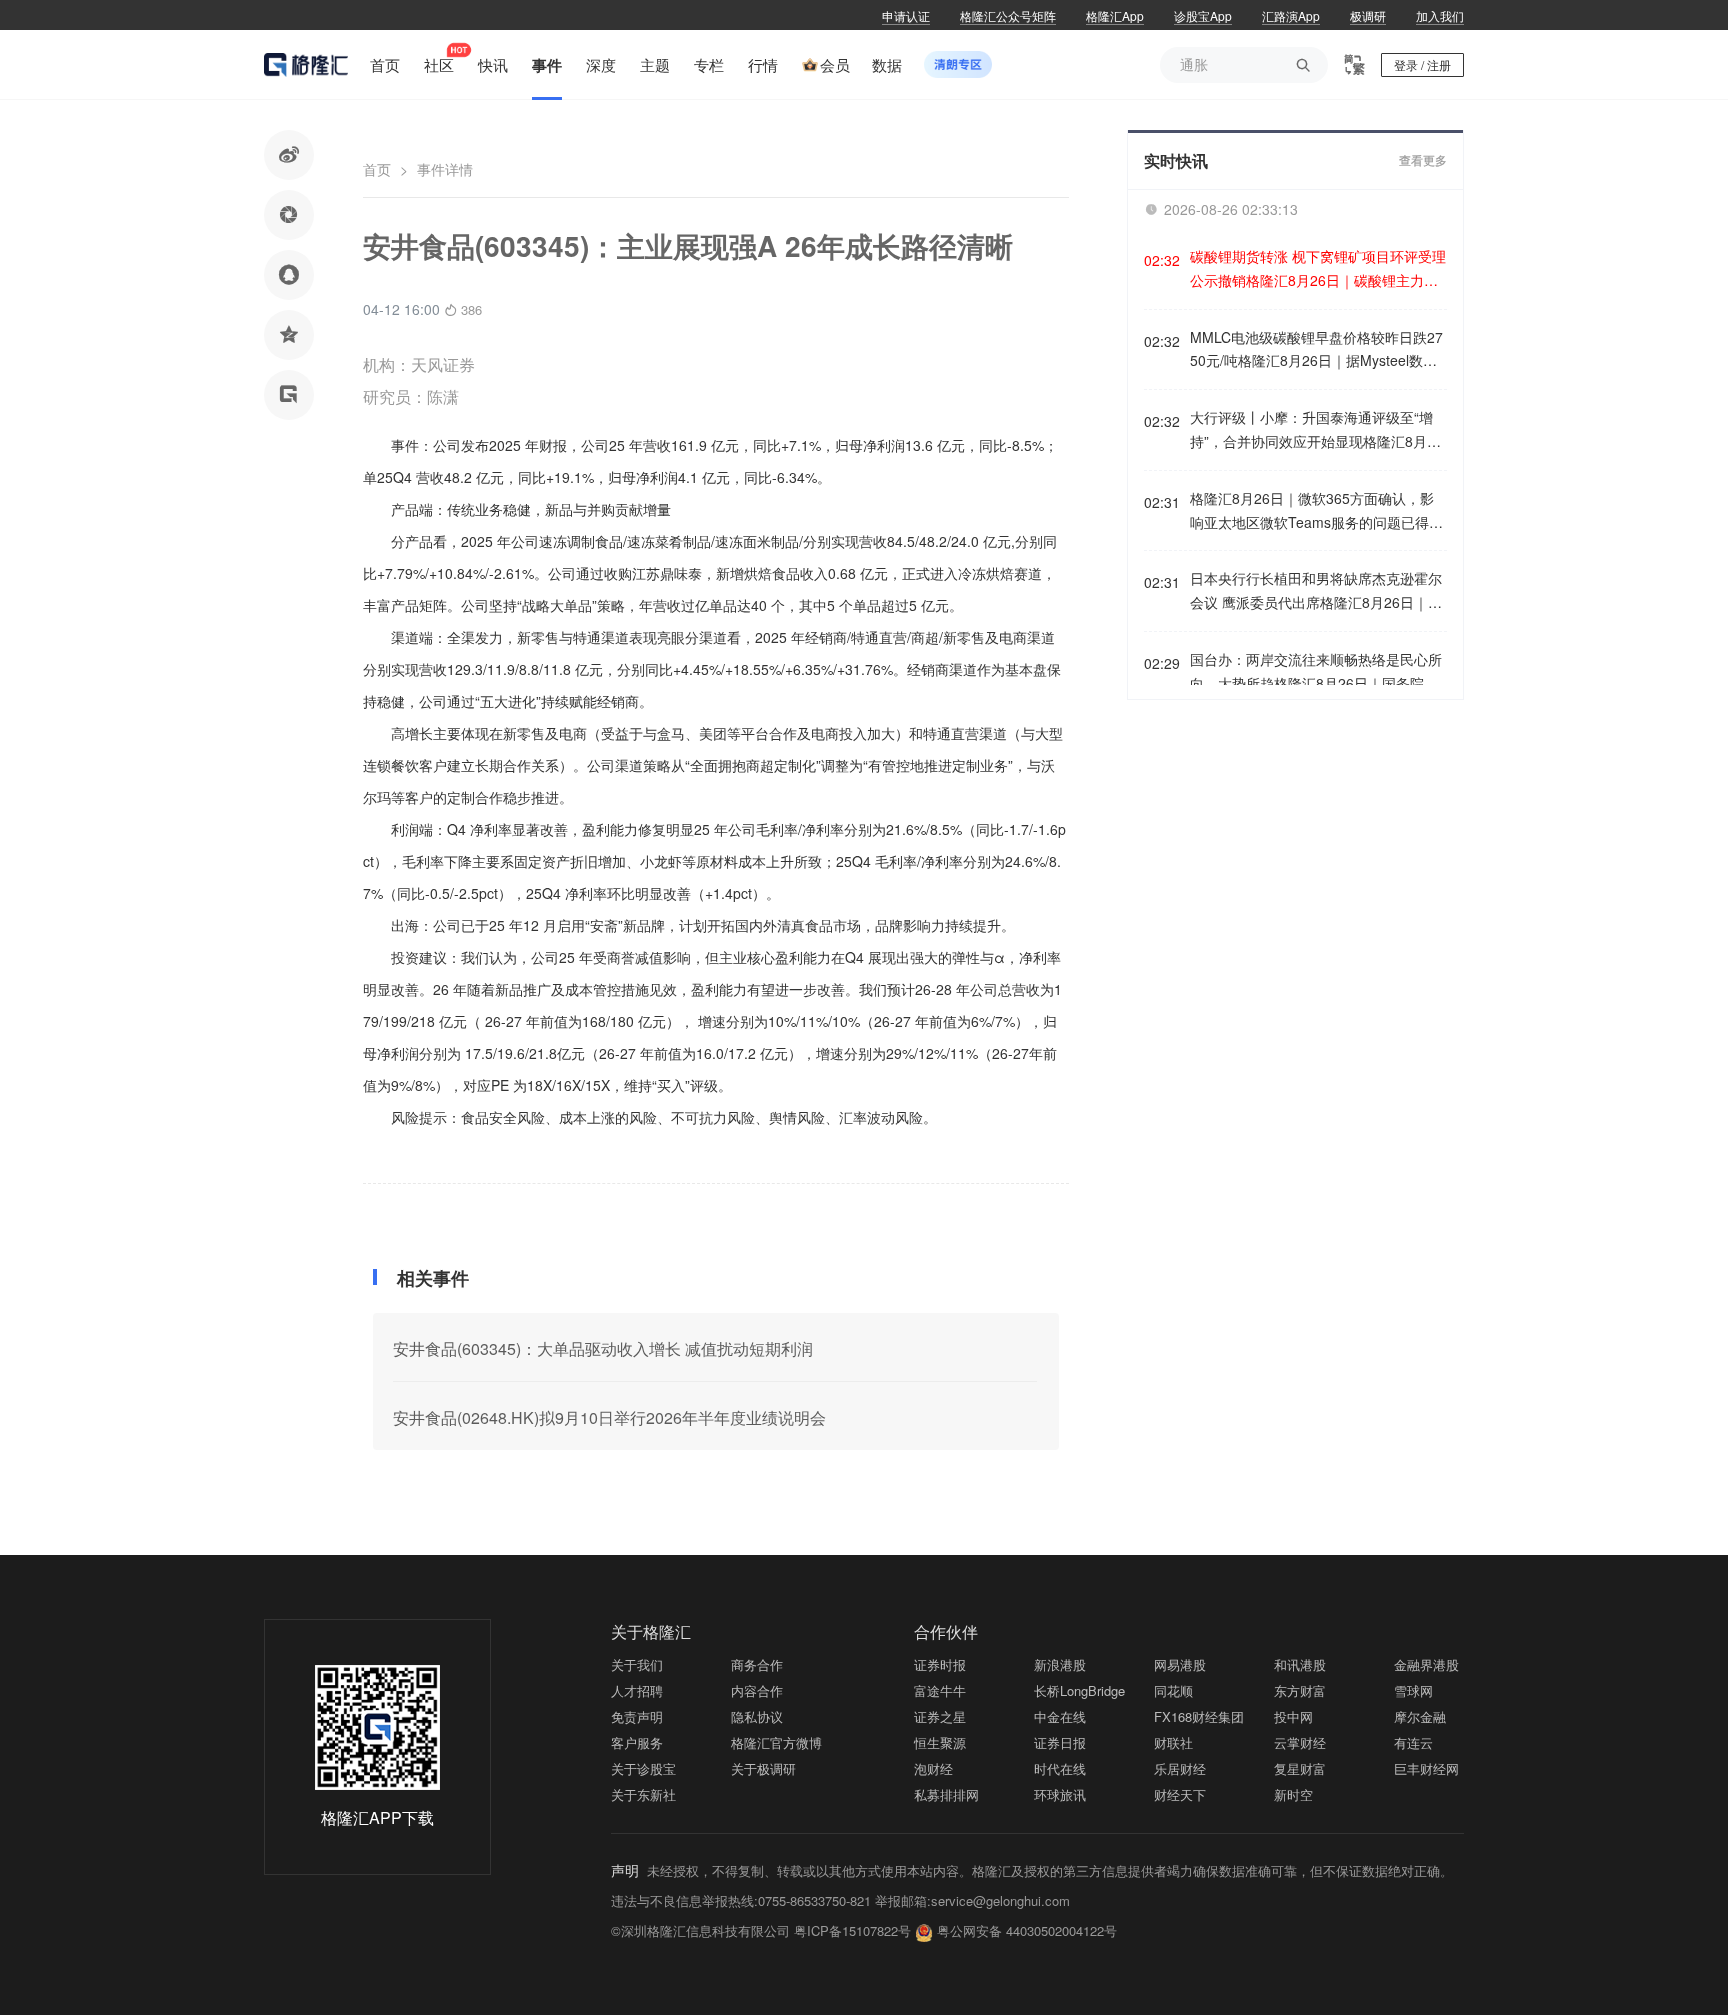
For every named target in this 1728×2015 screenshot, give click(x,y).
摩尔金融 (1420, 1716)
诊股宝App (1203, 15)
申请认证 (906, 15)
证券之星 (940, 1716)
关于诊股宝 (643, 1768)
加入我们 (1440, 15)
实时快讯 (1176, 160)
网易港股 (1180, 1664)
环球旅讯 (1060, 1794)
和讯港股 (1300, 1664)
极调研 (1368, 15)
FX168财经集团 (1199, 1716)
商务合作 (757, 1664)
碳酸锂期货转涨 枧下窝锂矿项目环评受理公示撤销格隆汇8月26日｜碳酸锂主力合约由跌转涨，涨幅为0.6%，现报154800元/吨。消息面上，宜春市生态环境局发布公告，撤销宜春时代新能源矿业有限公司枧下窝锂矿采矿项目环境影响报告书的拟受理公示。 (1318, 269)
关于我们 (637, 1664)
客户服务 (637, 1742)
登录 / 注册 (1422, 64)
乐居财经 (1180, 1768)
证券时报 (940, 1664)
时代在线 (1060, 1768)
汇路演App (1291, 15)
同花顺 (1173, 1690)
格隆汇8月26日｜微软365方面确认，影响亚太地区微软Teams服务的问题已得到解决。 (1316, 511)
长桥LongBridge (1079, 1690)
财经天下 (1180, 1794)
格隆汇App (1115, 15)
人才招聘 (637, 1690)
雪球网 (1413, 1690)
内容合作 (757, 1690)
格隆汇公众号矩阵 (1008, 15)
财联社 (1173, 1742)
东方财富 (1300, 1690)
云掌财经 (1300, 1742)
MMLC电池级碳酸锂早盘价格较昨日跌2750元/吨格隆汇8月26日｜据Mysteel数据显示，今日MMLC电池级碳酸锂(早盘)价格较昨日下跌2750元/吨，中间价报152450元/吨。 (1316, 350)
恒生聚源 (940, 1742)
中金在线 (1060, 1716)
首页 (377, 169)
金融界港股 (1426, 1664)
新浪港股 (1060, 1664)
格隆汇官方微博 (776, 1742)
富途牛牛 (940, 1690)
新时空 (1293, 1794)
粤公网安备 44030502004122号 (1027, 1930)
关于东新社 (643, 1794)
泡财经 (933, 1768)
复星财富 (1300, 1768)
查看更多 (1423, 161)
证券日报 (1060, 1742)
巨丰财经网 (1426, 1768)
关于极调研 (763, 1768)
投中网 (1293, 1716)
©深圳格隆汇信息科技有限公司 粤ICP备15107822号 (763, 1930)
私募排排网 (946, 1794)
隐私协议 (757, 1716)
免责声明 (637, 1716)
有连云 (1413, 1742)
